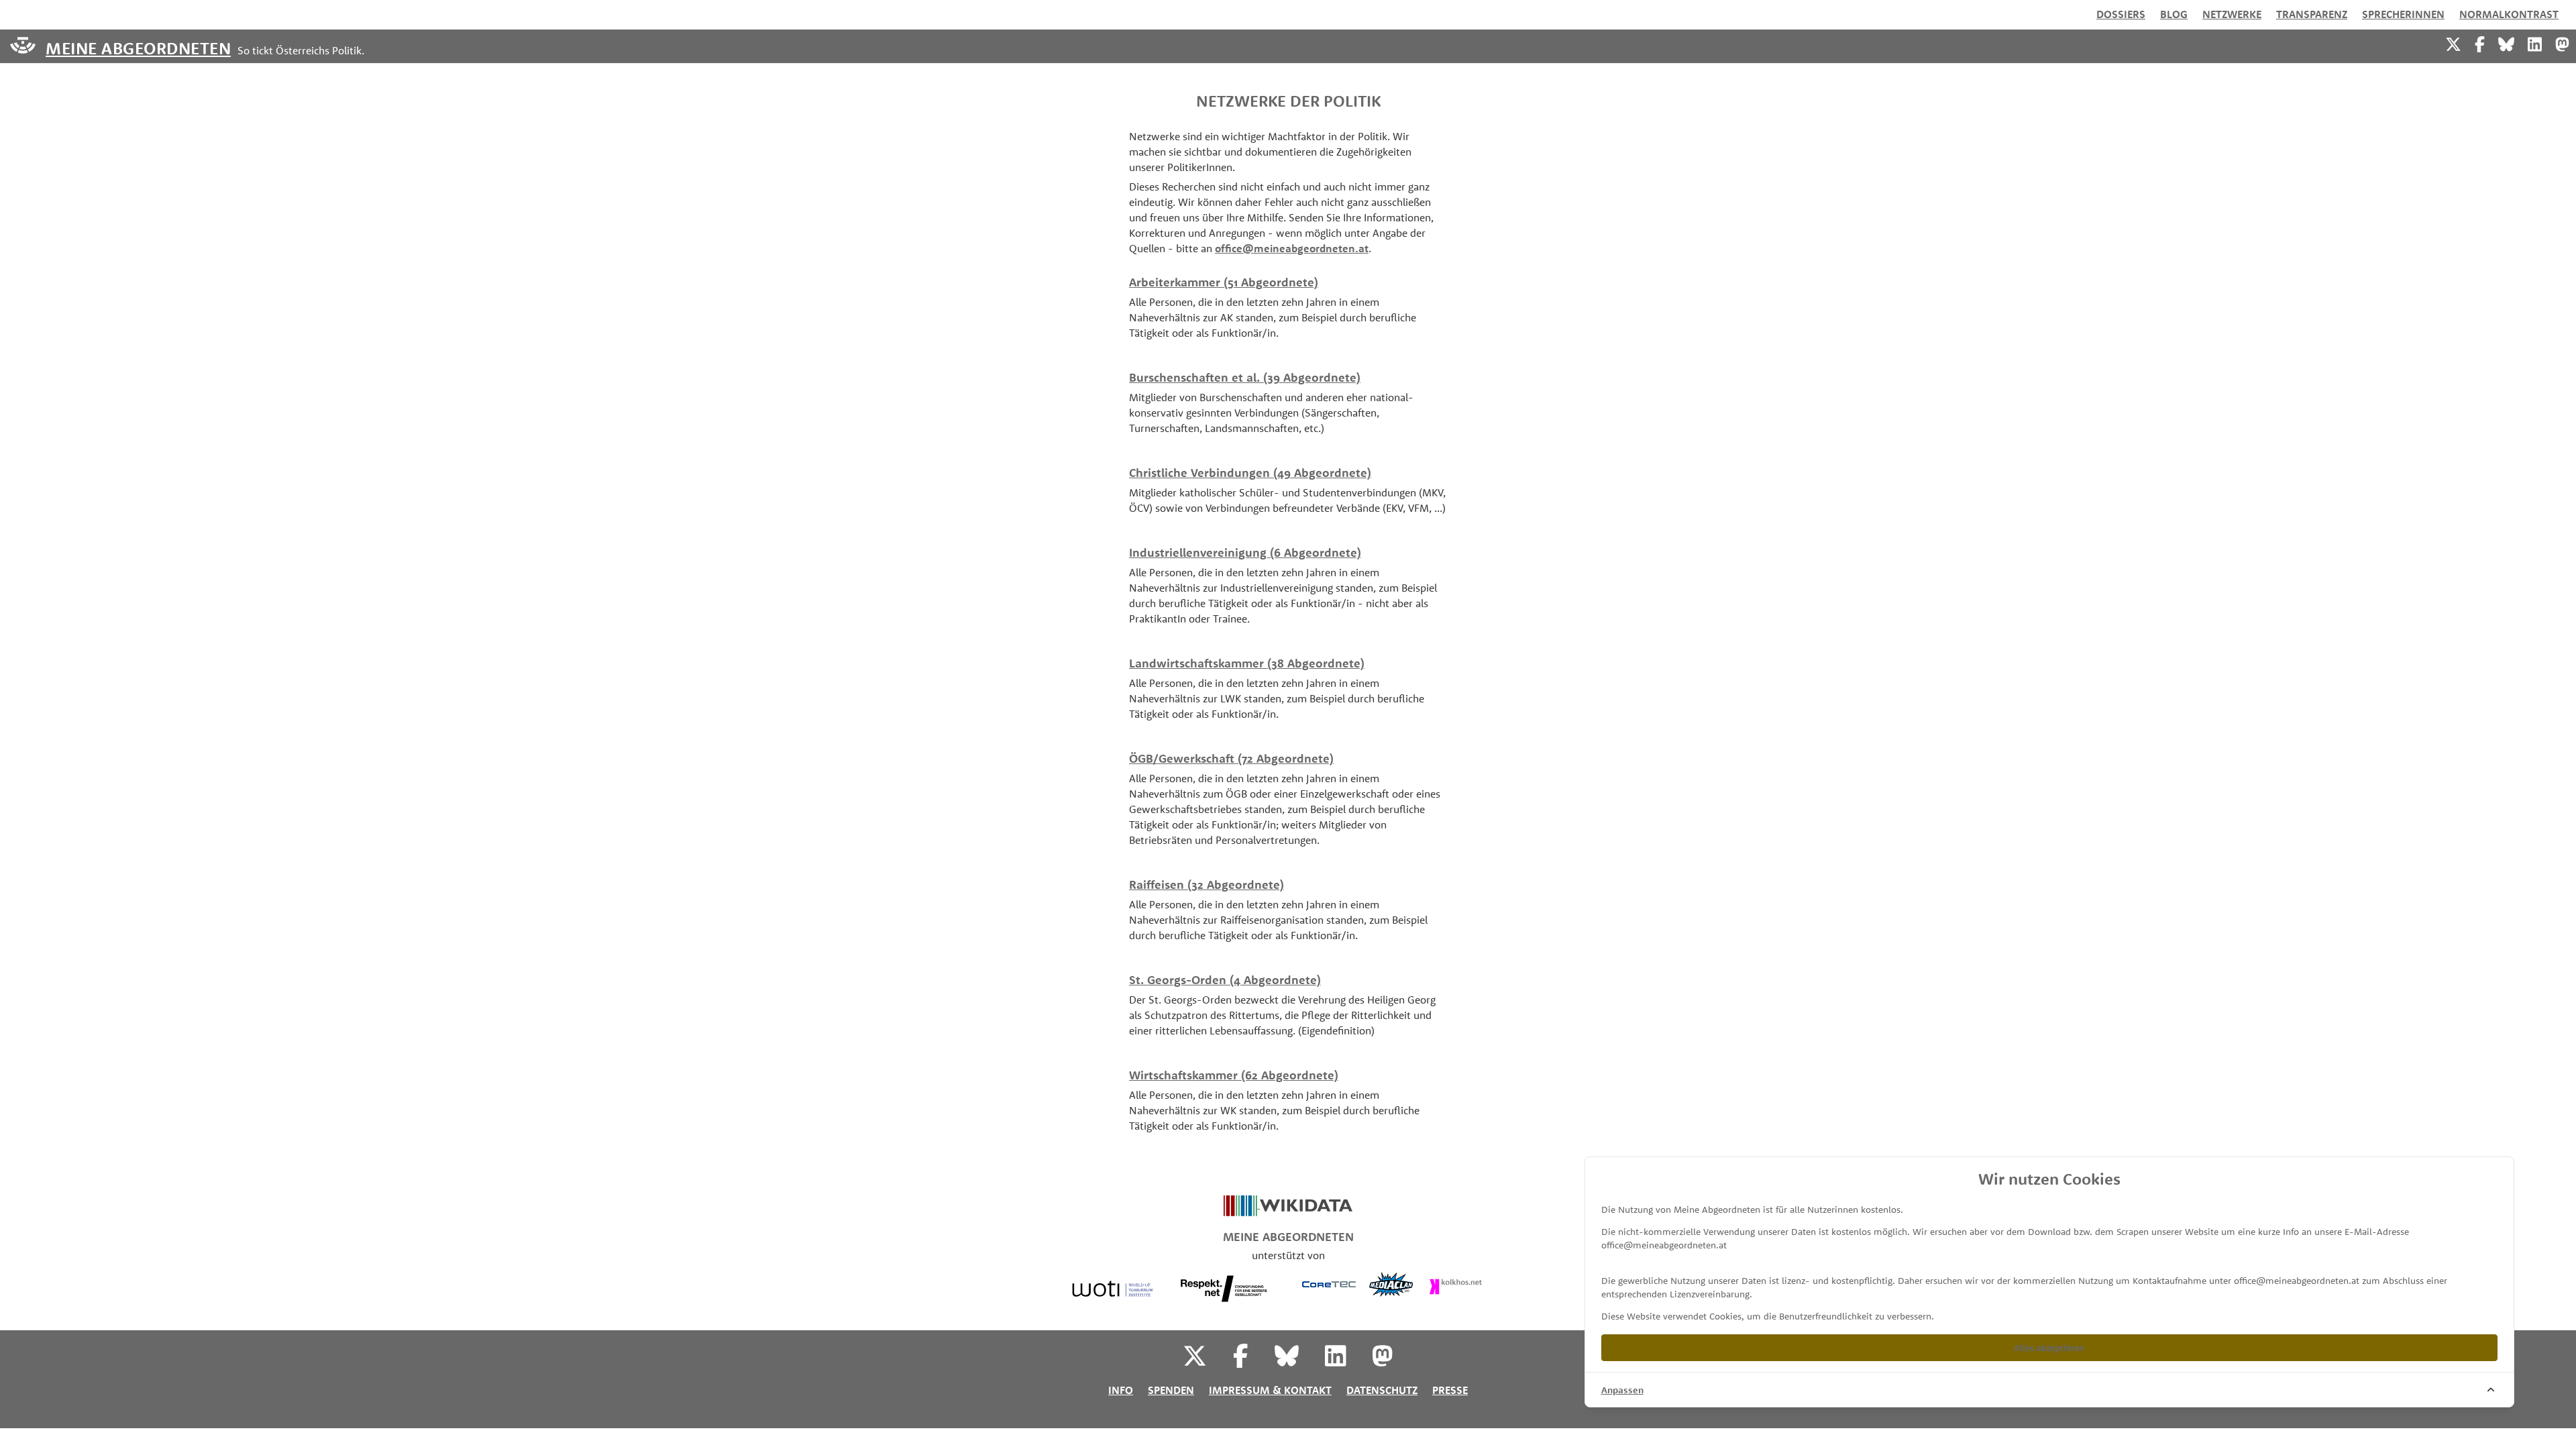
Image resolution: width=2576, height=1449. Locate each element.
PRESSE (1450, 1390)
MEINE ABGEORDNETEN (138, 47)
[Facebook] (2480, 43)
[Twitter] (2453, 43)
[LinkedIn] (2535, 43)
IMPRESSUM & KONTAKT (1270, 1390)
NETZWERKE (2232, 14)
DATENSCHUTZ (1382, 1390)
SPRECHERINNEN (2403, 14)
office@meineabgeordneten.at (1292, 248)
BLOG (2174, 14)
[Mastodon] (2562, 43)
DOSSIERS (2121, 14)
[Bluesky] (2506, 43)
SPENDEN (1171, 1390)
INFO (1121, 1390)
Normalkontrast (2509, 14)
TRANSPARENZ (2312, 14)
